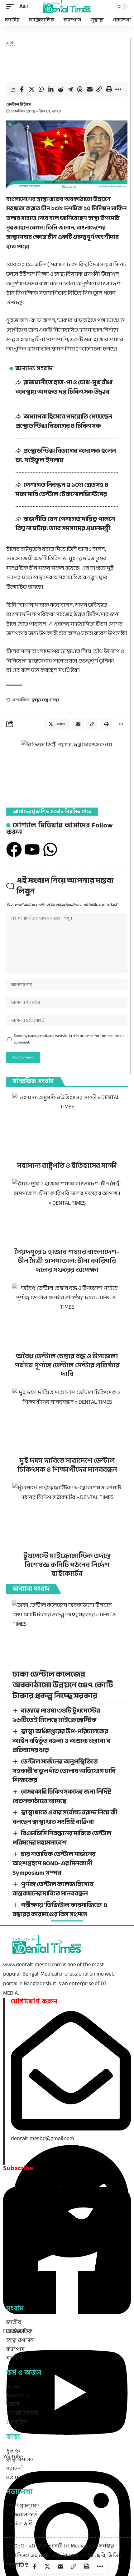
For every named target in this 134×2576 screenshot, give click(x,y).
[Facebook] (14, 849)
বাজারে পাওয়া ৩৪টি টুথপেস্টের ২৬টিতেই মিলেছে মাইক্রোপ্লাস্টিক (56, 1715)
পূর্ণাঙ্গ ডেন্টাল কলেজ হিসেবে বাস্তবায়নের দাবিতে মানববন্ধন (53, 1889)
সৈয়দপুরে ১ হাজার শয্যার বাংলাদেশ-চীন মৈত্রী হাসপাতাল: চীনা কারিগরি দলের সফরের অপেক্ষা (67, 1261)
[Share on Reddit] (60, 89)
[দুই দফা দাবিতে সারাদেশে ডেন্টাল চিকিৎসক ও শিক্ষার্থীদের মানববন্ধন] (67, 1420)
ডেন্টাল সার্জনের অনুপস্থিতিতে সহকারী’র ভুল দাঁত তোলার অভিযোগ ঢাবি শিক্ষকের (64, 1771)
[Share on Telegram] (70, 89)
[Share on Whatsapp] (41, 89)
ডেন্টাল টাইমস (19, 104)
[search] (106, 7)
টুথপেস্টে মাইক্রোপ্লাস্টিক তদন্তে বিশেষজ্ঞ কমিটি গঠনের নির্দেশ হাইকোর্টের (67, 1565)
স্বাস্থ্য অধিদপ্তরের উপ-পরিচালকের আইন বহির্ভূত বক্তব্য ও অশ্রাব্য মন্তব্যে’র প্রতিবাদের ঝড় (62, 1741)
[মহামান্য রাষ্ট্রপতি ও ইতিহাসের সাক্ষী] (67, 1125)
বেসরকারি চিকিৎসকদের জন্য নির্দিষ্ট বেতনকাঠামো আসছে (62, 1796)
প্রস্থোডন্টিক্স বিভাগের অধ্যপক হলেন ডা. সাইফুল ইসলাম (66, 455)
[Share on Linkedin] (51, 89)
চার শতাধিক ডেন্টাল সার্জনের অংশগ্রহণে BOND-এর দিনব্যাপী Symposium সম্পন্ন (54, 1863)
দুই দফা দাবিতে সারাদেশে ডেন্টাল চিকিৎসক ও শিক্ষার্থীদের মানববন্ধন (67, 1465)
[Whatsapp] (50, 849)
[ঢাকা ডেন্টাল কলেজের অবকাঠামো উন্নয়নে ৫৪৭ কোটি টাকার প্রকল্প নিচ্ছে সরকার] (67, 1633)
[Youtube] (32, 849)
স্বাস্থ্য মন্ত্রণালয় (45, 700)
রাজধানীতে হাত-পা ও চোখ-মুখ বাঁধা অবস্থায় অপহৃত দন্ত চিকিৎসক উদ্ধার (64, 387)
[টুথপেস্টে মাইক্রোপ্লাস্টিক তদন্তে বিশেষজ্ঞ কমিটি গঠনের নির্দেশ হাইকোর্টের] (67, 1516)
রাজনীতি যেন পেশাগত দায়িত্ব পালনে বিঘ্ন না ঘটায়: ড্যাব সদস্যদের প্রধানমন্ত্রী (65, 524)
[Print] (109, 89)
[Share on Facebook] (22, 89)
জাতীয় (11, 44)
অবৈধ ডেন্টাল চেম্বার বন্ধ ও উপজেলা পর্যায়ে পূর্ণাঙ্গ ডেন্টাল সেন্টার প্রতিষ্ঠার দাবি (67, 1365)
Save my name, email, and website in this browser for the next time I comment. (69, 1039)
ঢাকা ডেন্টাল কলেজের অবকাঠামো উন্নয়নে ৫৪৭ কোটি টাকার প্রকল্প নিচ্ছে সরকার (63, 1685)
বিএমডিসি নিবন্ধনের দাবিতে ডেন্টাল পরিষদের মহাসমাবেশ (62, 1838)
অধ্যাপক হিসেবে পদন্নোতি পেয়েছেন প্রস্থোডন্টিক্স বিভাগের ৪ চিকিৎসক (64, 421)
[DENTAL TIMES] (67, 7)
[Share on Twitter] (31, 89)
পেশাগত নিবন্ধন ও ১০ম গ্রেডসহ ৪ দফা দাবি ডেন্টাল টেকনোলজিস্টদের (62, 489)
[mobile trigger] (12, 7)
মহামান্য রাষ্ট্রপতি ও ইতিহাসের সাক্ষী (67, 1166)
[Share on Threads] (80, 89)
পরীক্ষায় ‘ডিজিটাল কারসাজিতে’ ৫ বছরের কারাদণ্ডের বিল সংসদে (60, 1910)
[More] (118, 89)
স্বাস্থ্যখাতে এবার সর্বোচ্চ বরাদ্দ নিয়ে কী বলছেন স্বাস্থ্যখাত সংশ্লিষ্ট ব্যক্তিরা (65, 1817)
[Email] (89, 89)
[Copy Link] (99, 89)
